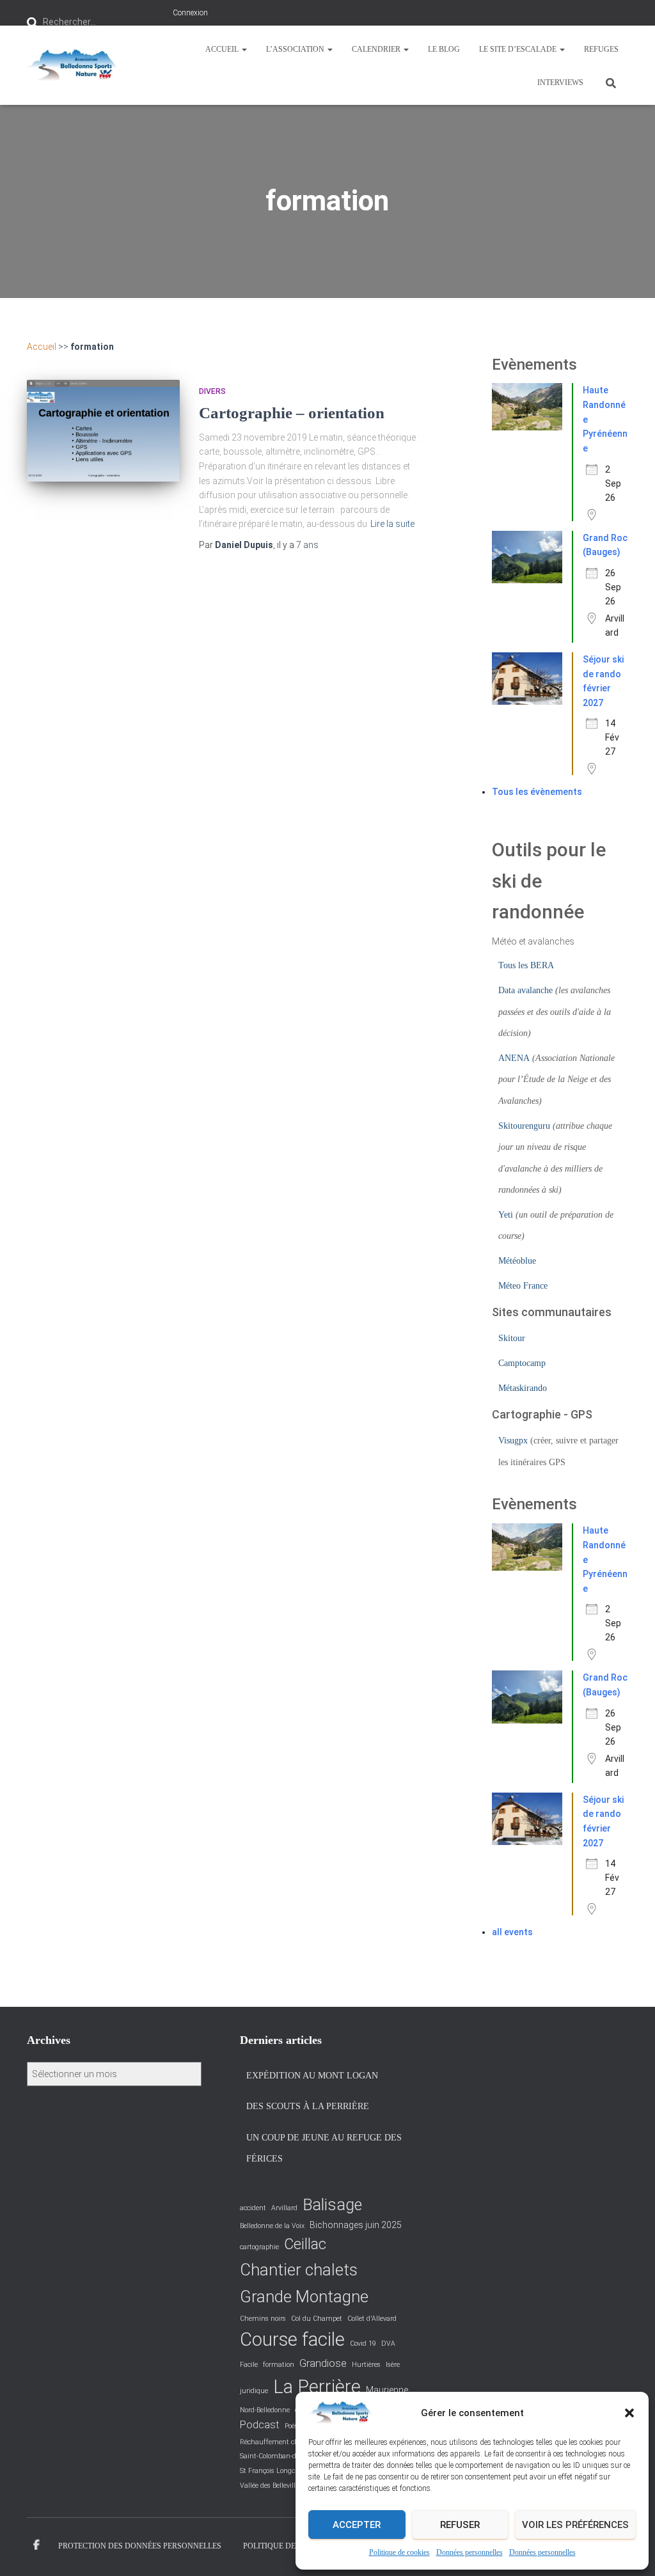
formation (279, 2365)
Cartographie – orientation (292, 413)
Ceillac (305, 2244)
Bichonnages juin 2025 (356, 2225)
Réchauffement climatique (282, 2442)
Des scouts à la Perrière (308, 2106)
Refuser (460, 2525)
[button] (629, 2413)
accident (253, 2208)
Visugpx (513, 1441)
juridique (254, 2391)
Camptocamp (522, 1363)
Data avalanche (525, 990)
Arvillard (284, 2208)
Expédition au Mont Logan (312, 2076)
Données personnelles (470, 2552)
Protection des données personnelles (140, 2546)
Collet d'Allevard (372, 2319)
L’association (296, 49)
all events (512, 1932)
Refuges (601, 49)
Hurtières (366, 2365)
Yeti (506, 1215)
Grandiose (323, 2363)
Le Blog (444, 49)
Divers (212, 391)
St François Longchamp (277, 2471)
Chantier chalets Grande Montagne (304, 2283)
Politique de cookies (399, 2552)
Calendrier (377, 49)
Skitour (512, 1338)
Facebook (36, 2545)
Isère (393, 2365)
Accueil (223, 49)
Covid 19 (363, 2344)
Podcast (260, 2425)
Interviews (560, 82)
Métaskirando (523, 1388)
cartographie (259, 2247)
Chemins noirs (263, 2319)
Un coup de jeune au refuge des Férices (324, 2148)
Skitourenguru (524, 1126)
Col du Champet (317, 2319)
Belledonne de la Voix (272, 2226)
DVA (388, 2344)
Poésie (294, 2426)
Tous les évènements (537, 792)
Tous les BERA (526, 965)
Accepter (357, 2525)
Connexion (190, 13)
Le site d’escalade (519, 49)
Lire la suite (392, 524)
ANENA (514, 1058)
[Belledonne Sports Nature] (72, 65)
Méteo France (523, 1286)
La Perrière (317, 2387)
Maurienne (387, 2390)
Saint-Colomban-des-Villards (284, 2456)
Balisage (332, 2205)
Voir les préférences (575, 2525)
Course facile (292, 2339)
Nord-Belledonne (265, 2410)
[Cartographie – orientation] (103, 430)
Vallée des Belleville (269, 2486)
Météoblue (517, 1261)
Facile (249, 2365)
